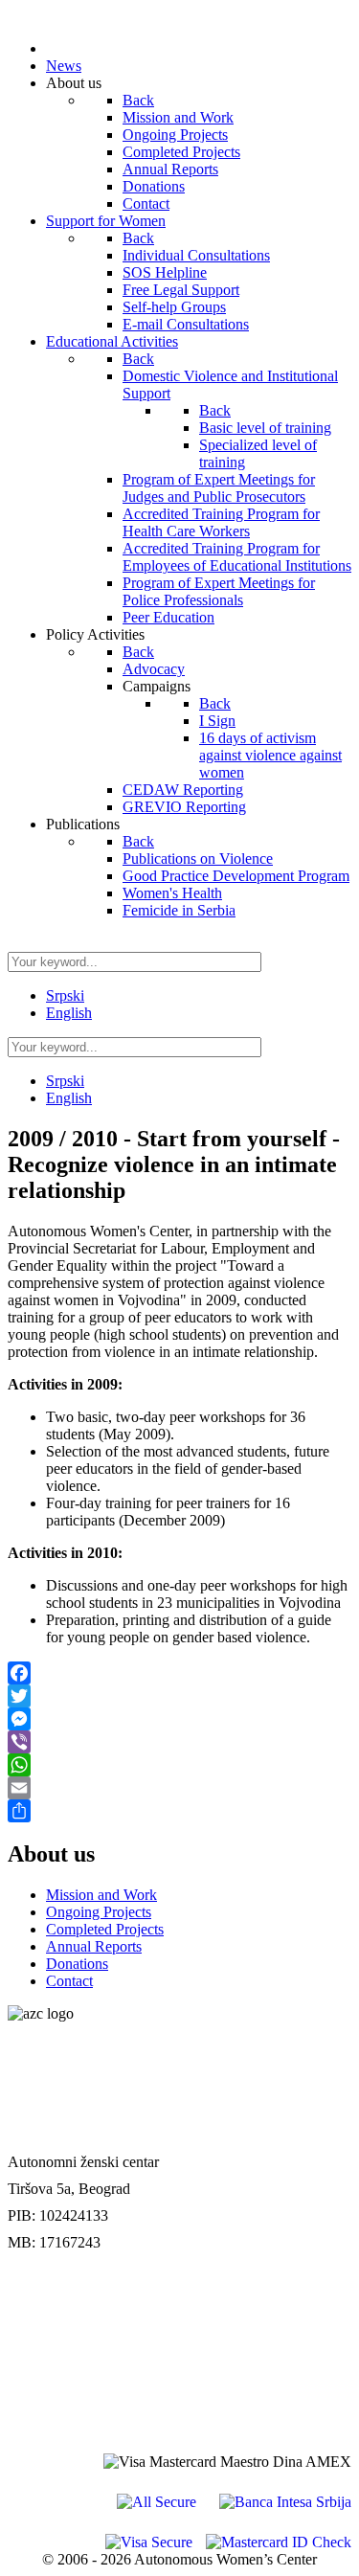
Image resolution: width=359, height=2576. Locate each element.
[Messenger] (179, 1719)
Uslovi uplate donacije (79, 2293)
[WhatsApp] (179, 1765)
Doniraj (33, 2333)
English (69, 1013)
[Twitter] (179, 1696)
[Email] (179, 1788)
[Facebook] (179, 1673)
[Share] (179, 1811)
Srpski (65, 995)
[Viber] (179, 1742)
